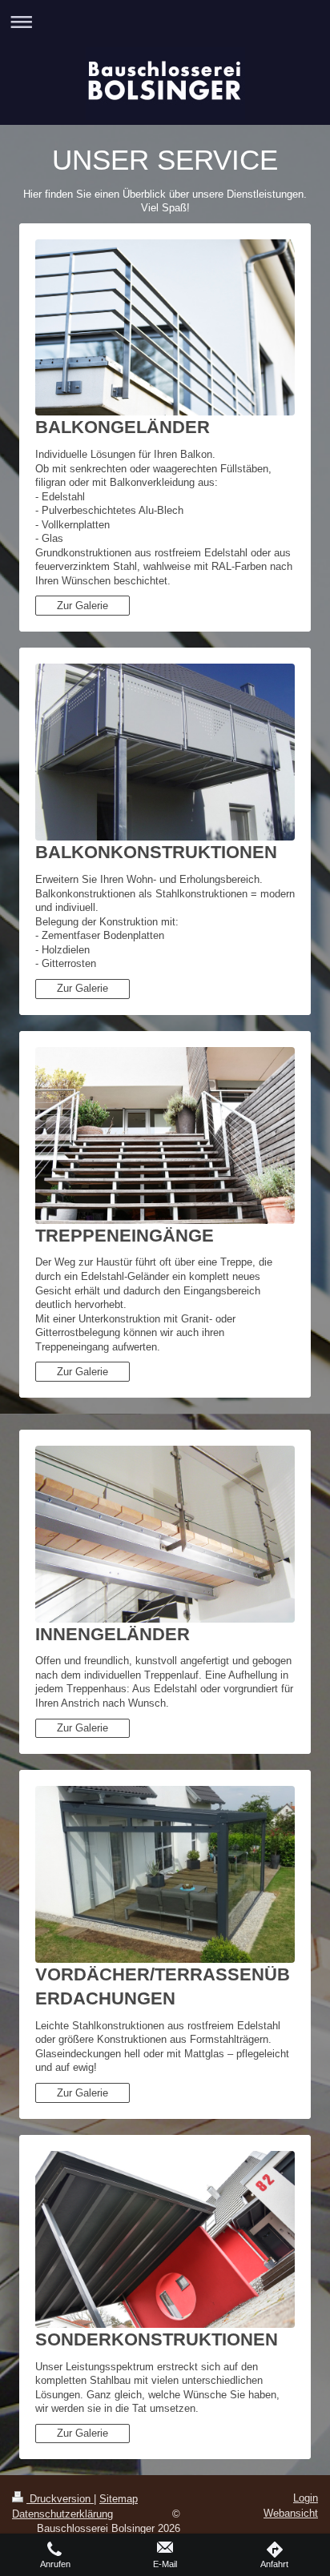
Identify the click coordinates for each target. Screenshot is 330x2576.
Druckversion (60, 2499)
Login (306, 2498)
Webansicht (291, 2513)
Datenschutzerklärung (62, 2514)
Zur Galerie (82, 606)
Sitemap (119, 2499)
